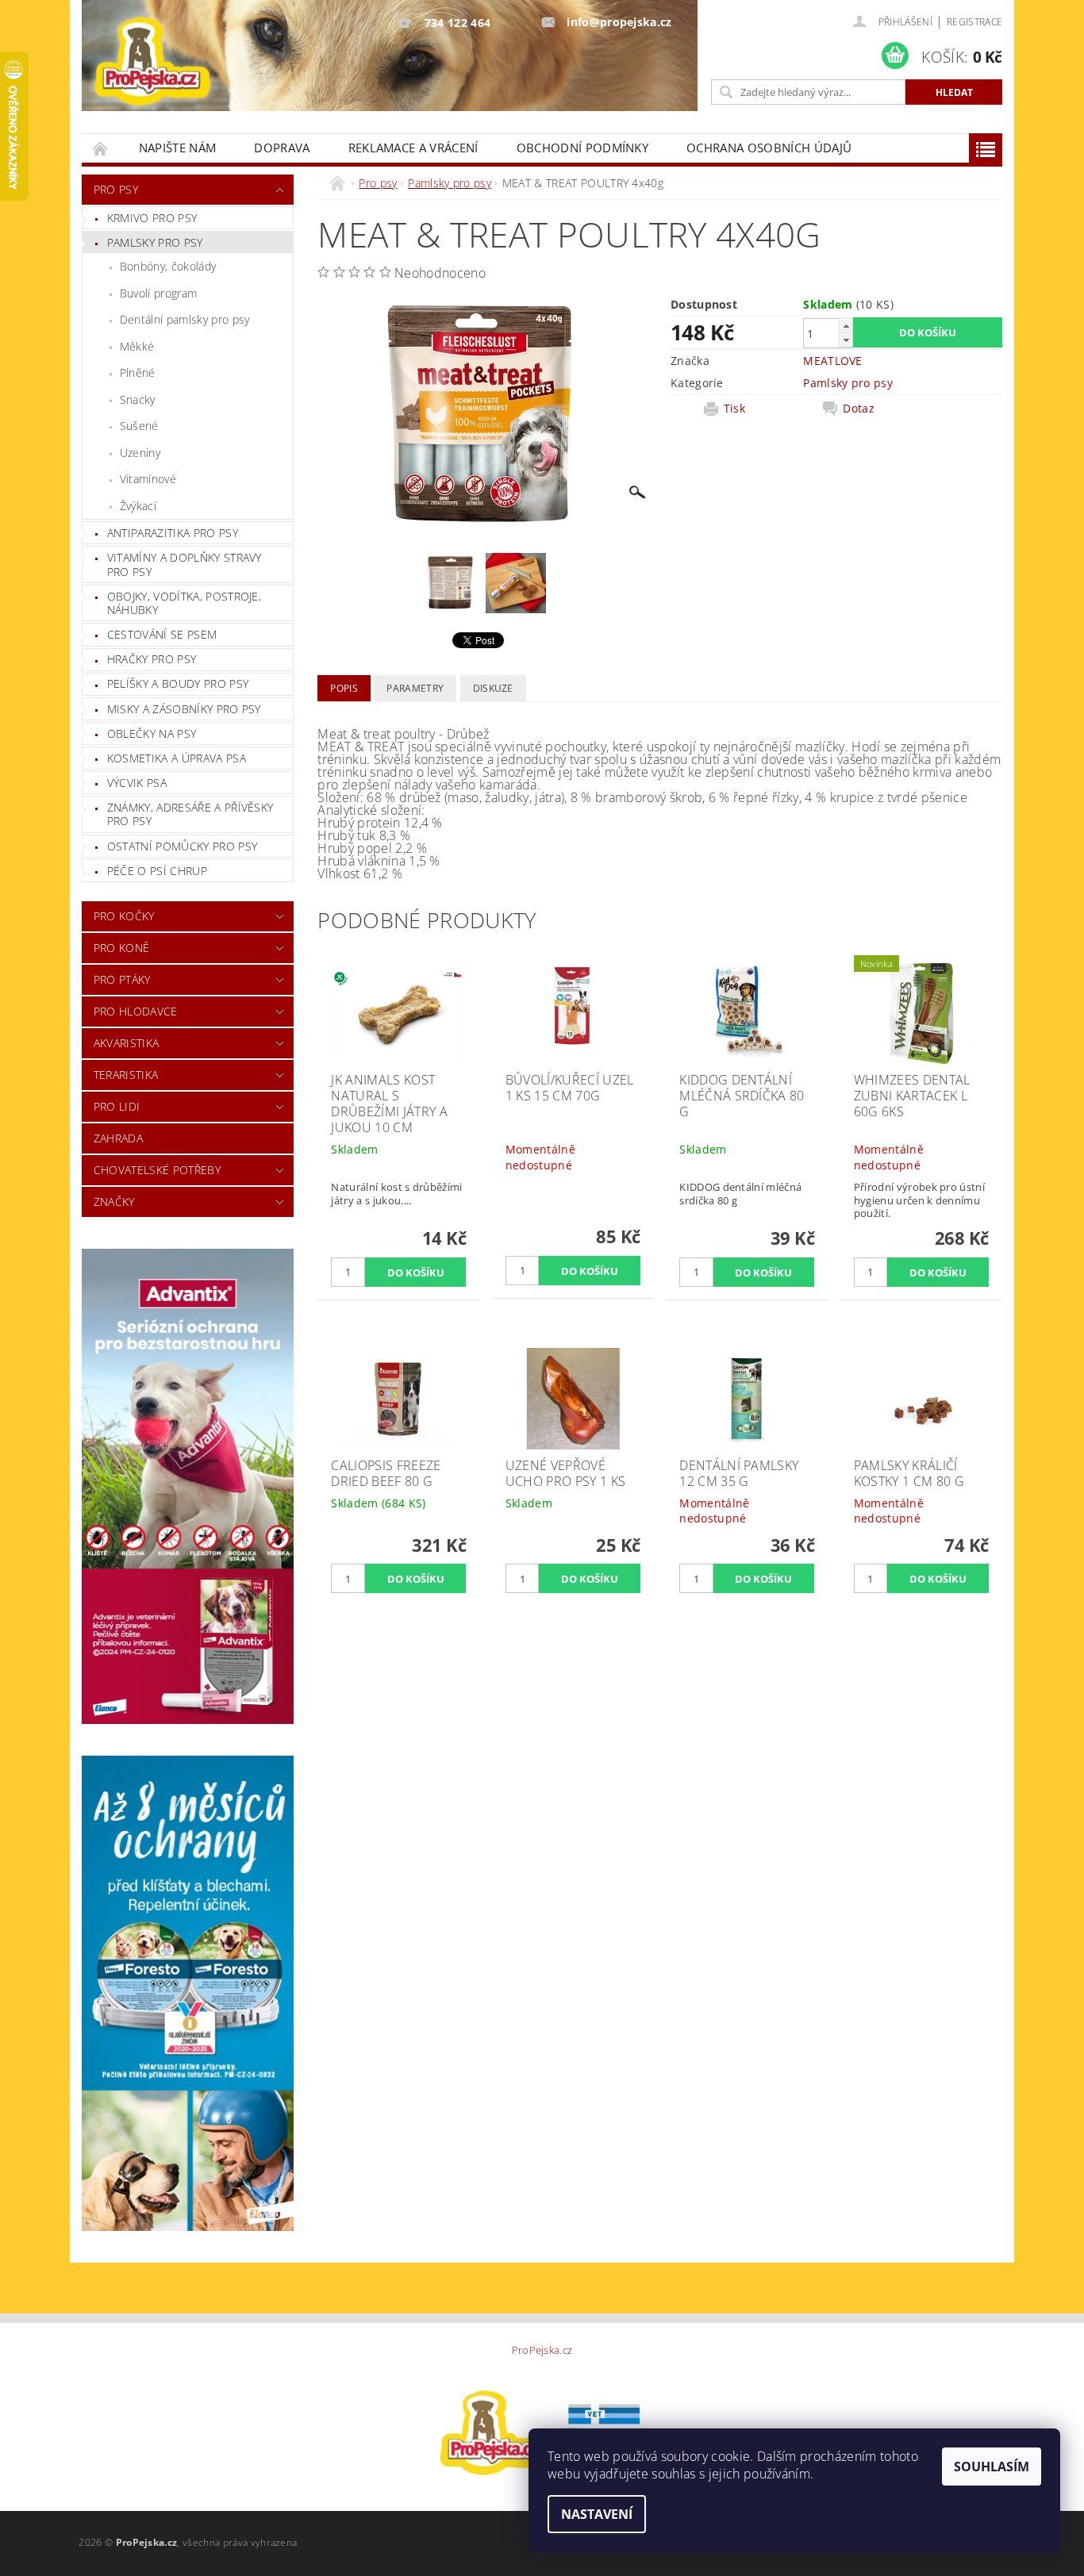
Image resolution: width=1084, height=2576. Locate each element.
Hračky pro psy (152, 659)
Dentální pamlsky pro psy (185, 319)
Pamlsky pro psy (155, 242)
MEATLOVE (833, 361)
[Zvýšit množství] (846, 326)
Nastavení (597, 2514)
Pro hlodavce (136, 1011)
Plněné (138, 372)
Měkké (137, 346)
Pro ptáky (122, 979)
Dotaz (859, 409)
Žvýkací (138, 506)
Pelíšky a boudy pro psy (178, 683)
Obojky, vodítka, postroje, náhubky (184, 603)
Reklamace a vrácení (413, 148)
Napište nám (178, 148)
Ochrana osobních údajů (769, 148)
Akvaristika (127, 1043)
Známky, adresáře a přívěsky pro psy (190, 814)
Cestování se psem (162, 634)
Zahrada (118, 1138)
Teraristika (126, 1075)
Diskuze (493, 688)
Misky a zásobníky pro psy (184, 709)
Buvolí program (158, 293)
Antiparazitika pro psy (173, 533)
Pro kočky (124, 916)
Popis (344, 688)
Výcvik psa (137, 783)
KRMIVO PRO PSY (152, 218)
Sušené (139, 426)
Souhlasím (992, 2467)
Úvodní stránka (101, 148)
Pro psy (116, 189)
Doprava (282, 148)
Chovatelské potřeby (157, 1170)
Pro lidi (117, 1106)
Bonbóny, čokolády (168, 266)
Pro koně (122, 948)
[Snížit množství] (846, 340)
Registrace (974, 22)
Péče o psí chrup (157, 871)
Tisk (734, 409)
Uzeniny (140, 453)
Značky (114, 1202)
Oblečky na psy (152, 733)
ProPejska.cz (542, 2350)
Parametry (415, 688)
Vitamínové (148, 479)
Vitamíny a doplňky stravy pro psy (185, 564)
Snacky (138, 399)
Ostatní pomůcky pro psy (182, 846)
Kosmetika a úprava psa (177, 758)
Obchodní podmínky (582, 148)
